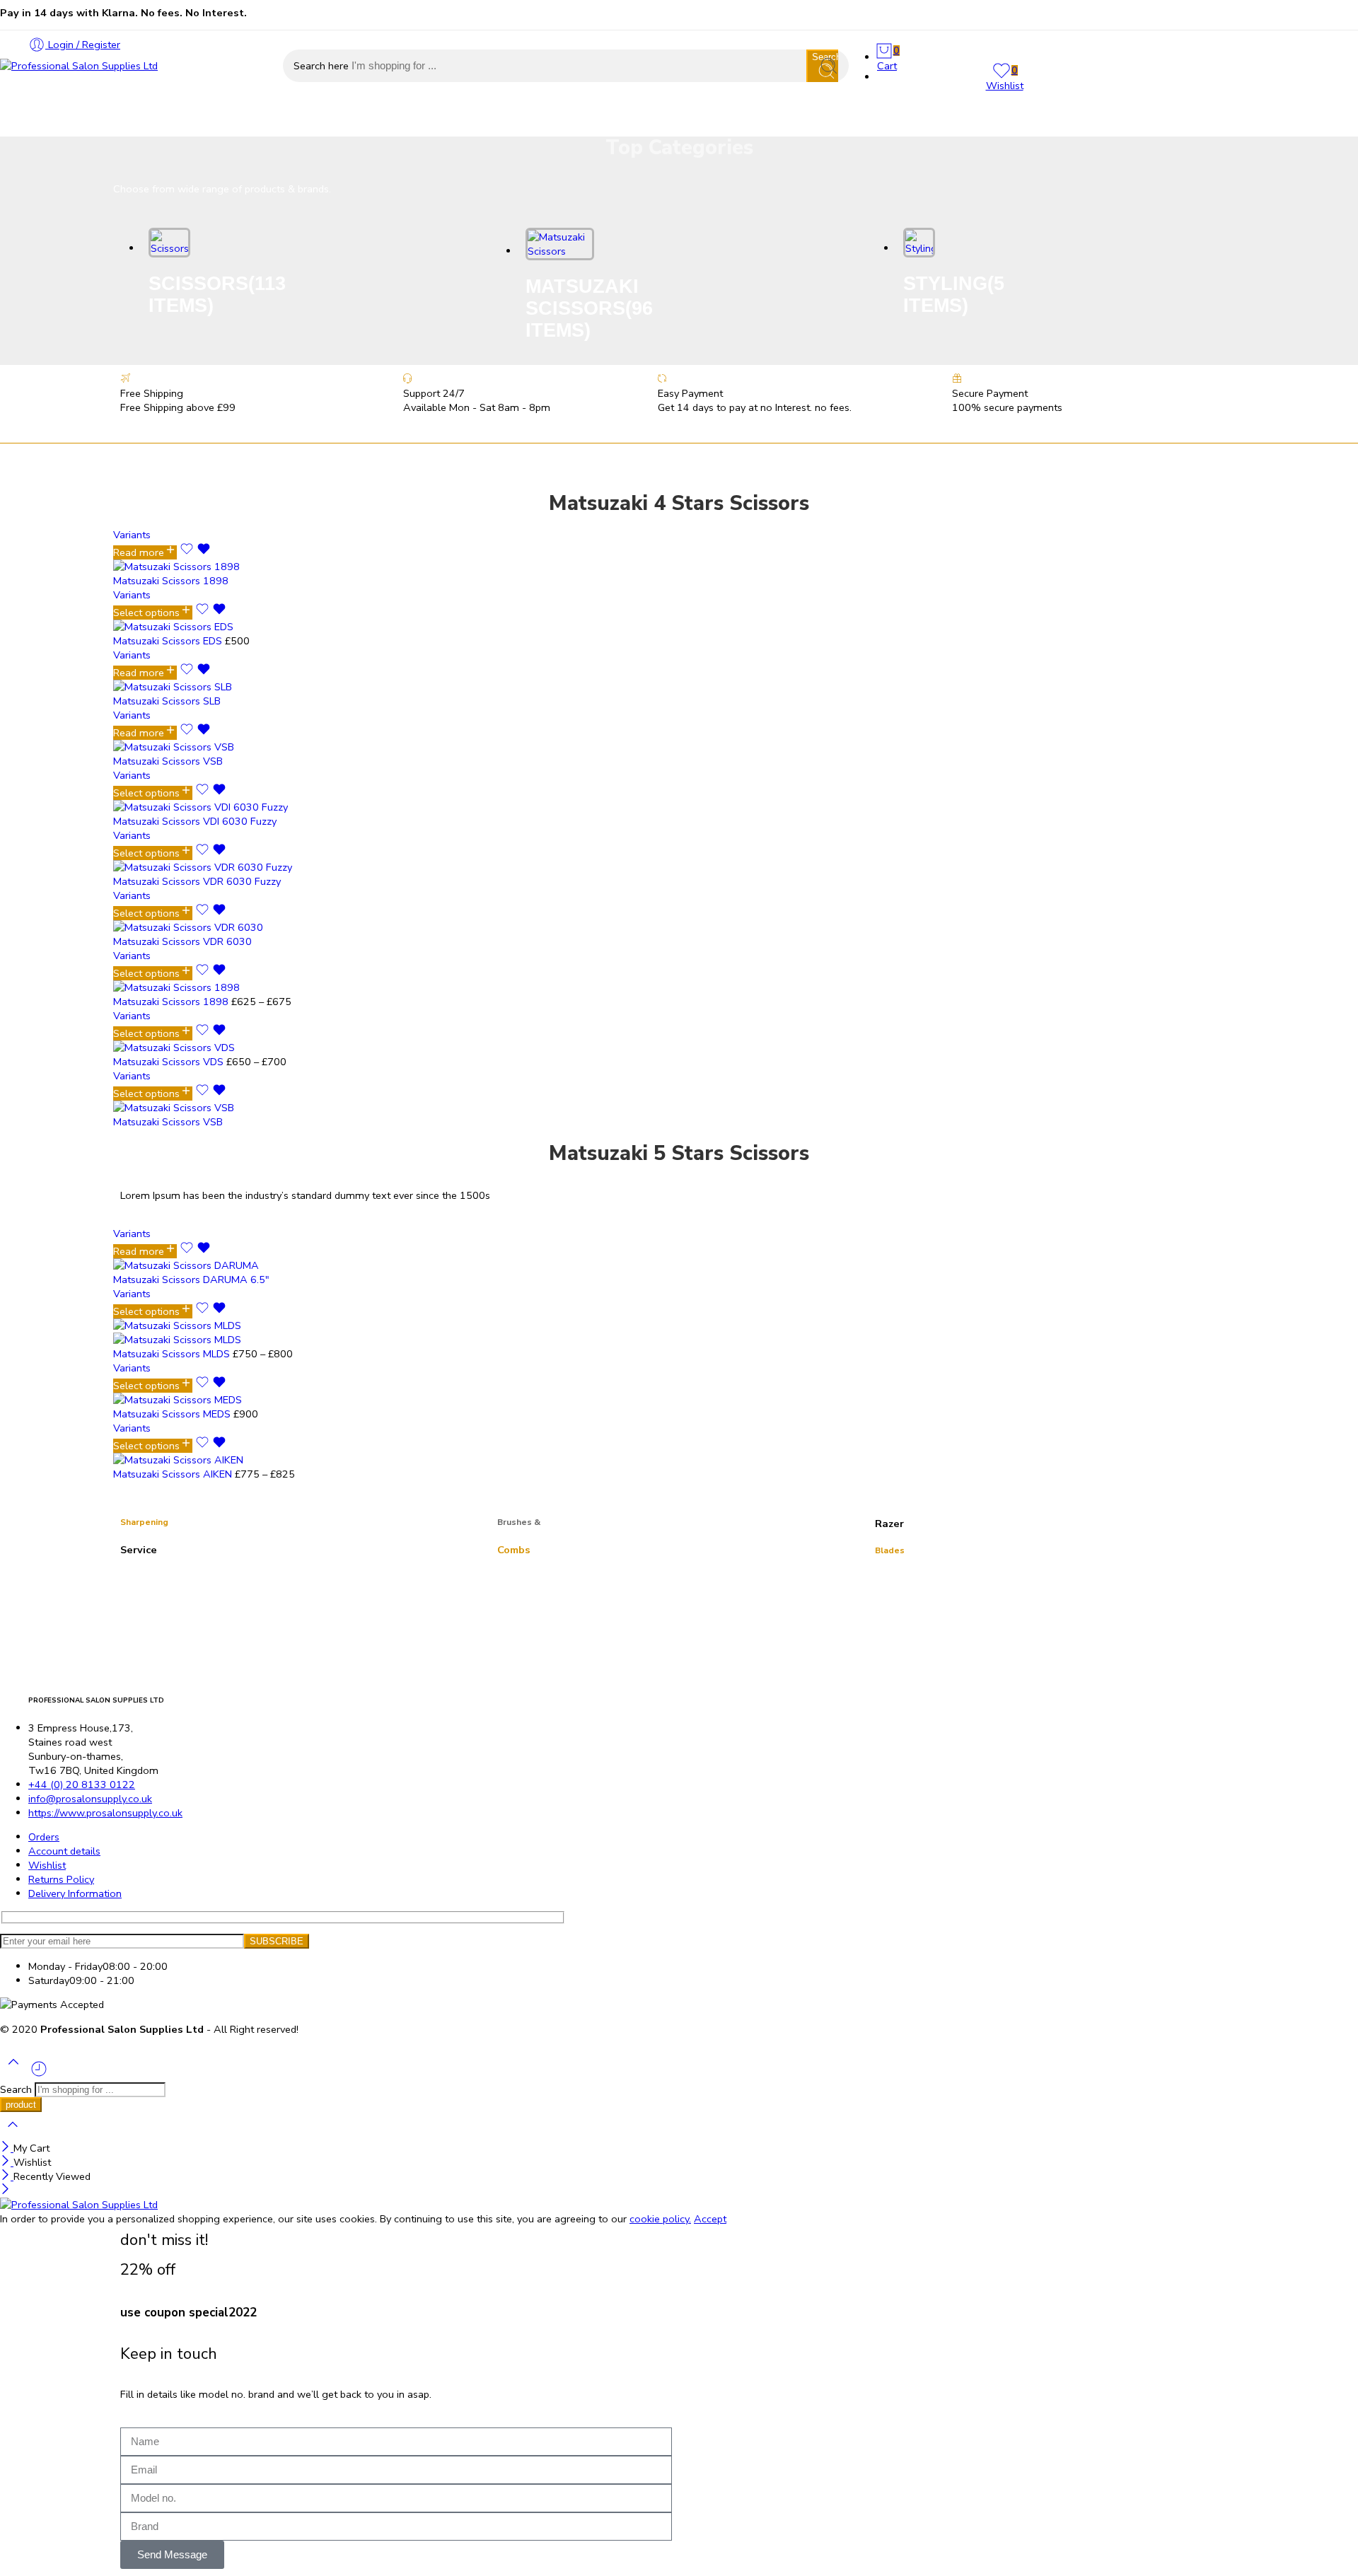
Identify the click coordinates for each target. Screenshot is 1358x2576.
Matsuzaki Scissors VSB (168, 761)
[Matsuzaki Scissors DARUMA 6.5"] (255, 1265)
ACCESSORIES (175, 119)
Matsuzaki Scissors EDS (169, 641)
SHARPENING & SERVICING (308, 119)
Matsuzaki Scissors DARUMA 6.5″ (191, 1280)
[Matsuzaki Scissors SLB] (226, 687)
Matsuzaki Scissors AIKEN (174, 1474)
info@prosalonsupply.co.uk (90, 1799)
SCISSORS (85, 119)
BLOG (419, 119)
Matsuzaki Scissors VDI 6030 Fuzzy (195, 821)
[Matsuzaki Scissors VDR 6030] (226, 927)
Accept (710, 2219)
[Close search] (13, 2134)
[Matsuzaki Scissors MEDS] (255, 1400)
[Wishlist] (195, 552)
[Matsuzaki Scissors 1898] (226, 567)
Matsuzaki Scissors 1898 (171, 581)
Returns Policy (61, 1879)
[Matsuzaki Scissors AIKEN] (255, 1460)
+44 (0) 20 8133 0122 (82, 1785)
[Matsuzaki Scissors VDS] (226, 1048)
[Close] (7, 2148)
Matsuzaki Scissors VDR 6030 (182, 941)
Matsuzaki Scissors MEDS (173, 1414)
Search (17, 2089)
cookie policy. (660, 2219)
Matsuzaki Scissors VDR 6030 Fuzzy (197, 881)
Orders (44, 1837)
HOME (16, 119)
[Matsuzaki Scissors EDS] (226, 627)
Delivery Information (75, 1893)
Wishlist (47, 1865)
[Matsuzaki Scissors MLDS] (255, 1333)
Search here (323, 66)
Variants (132, 535)
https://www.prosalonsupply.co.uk (105, 1813)
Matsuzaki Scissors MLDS (173, 1354)
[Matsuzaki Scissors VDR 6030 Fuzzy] (226, 867)
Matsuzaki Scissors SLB (167, 701)
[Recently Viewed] (39, 2075)
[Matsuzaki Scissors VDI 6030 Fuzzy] (226, 807)
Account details (64, 1851)
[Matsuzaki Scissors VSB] (226, 747)
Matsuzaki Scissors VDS (170, 1062)
